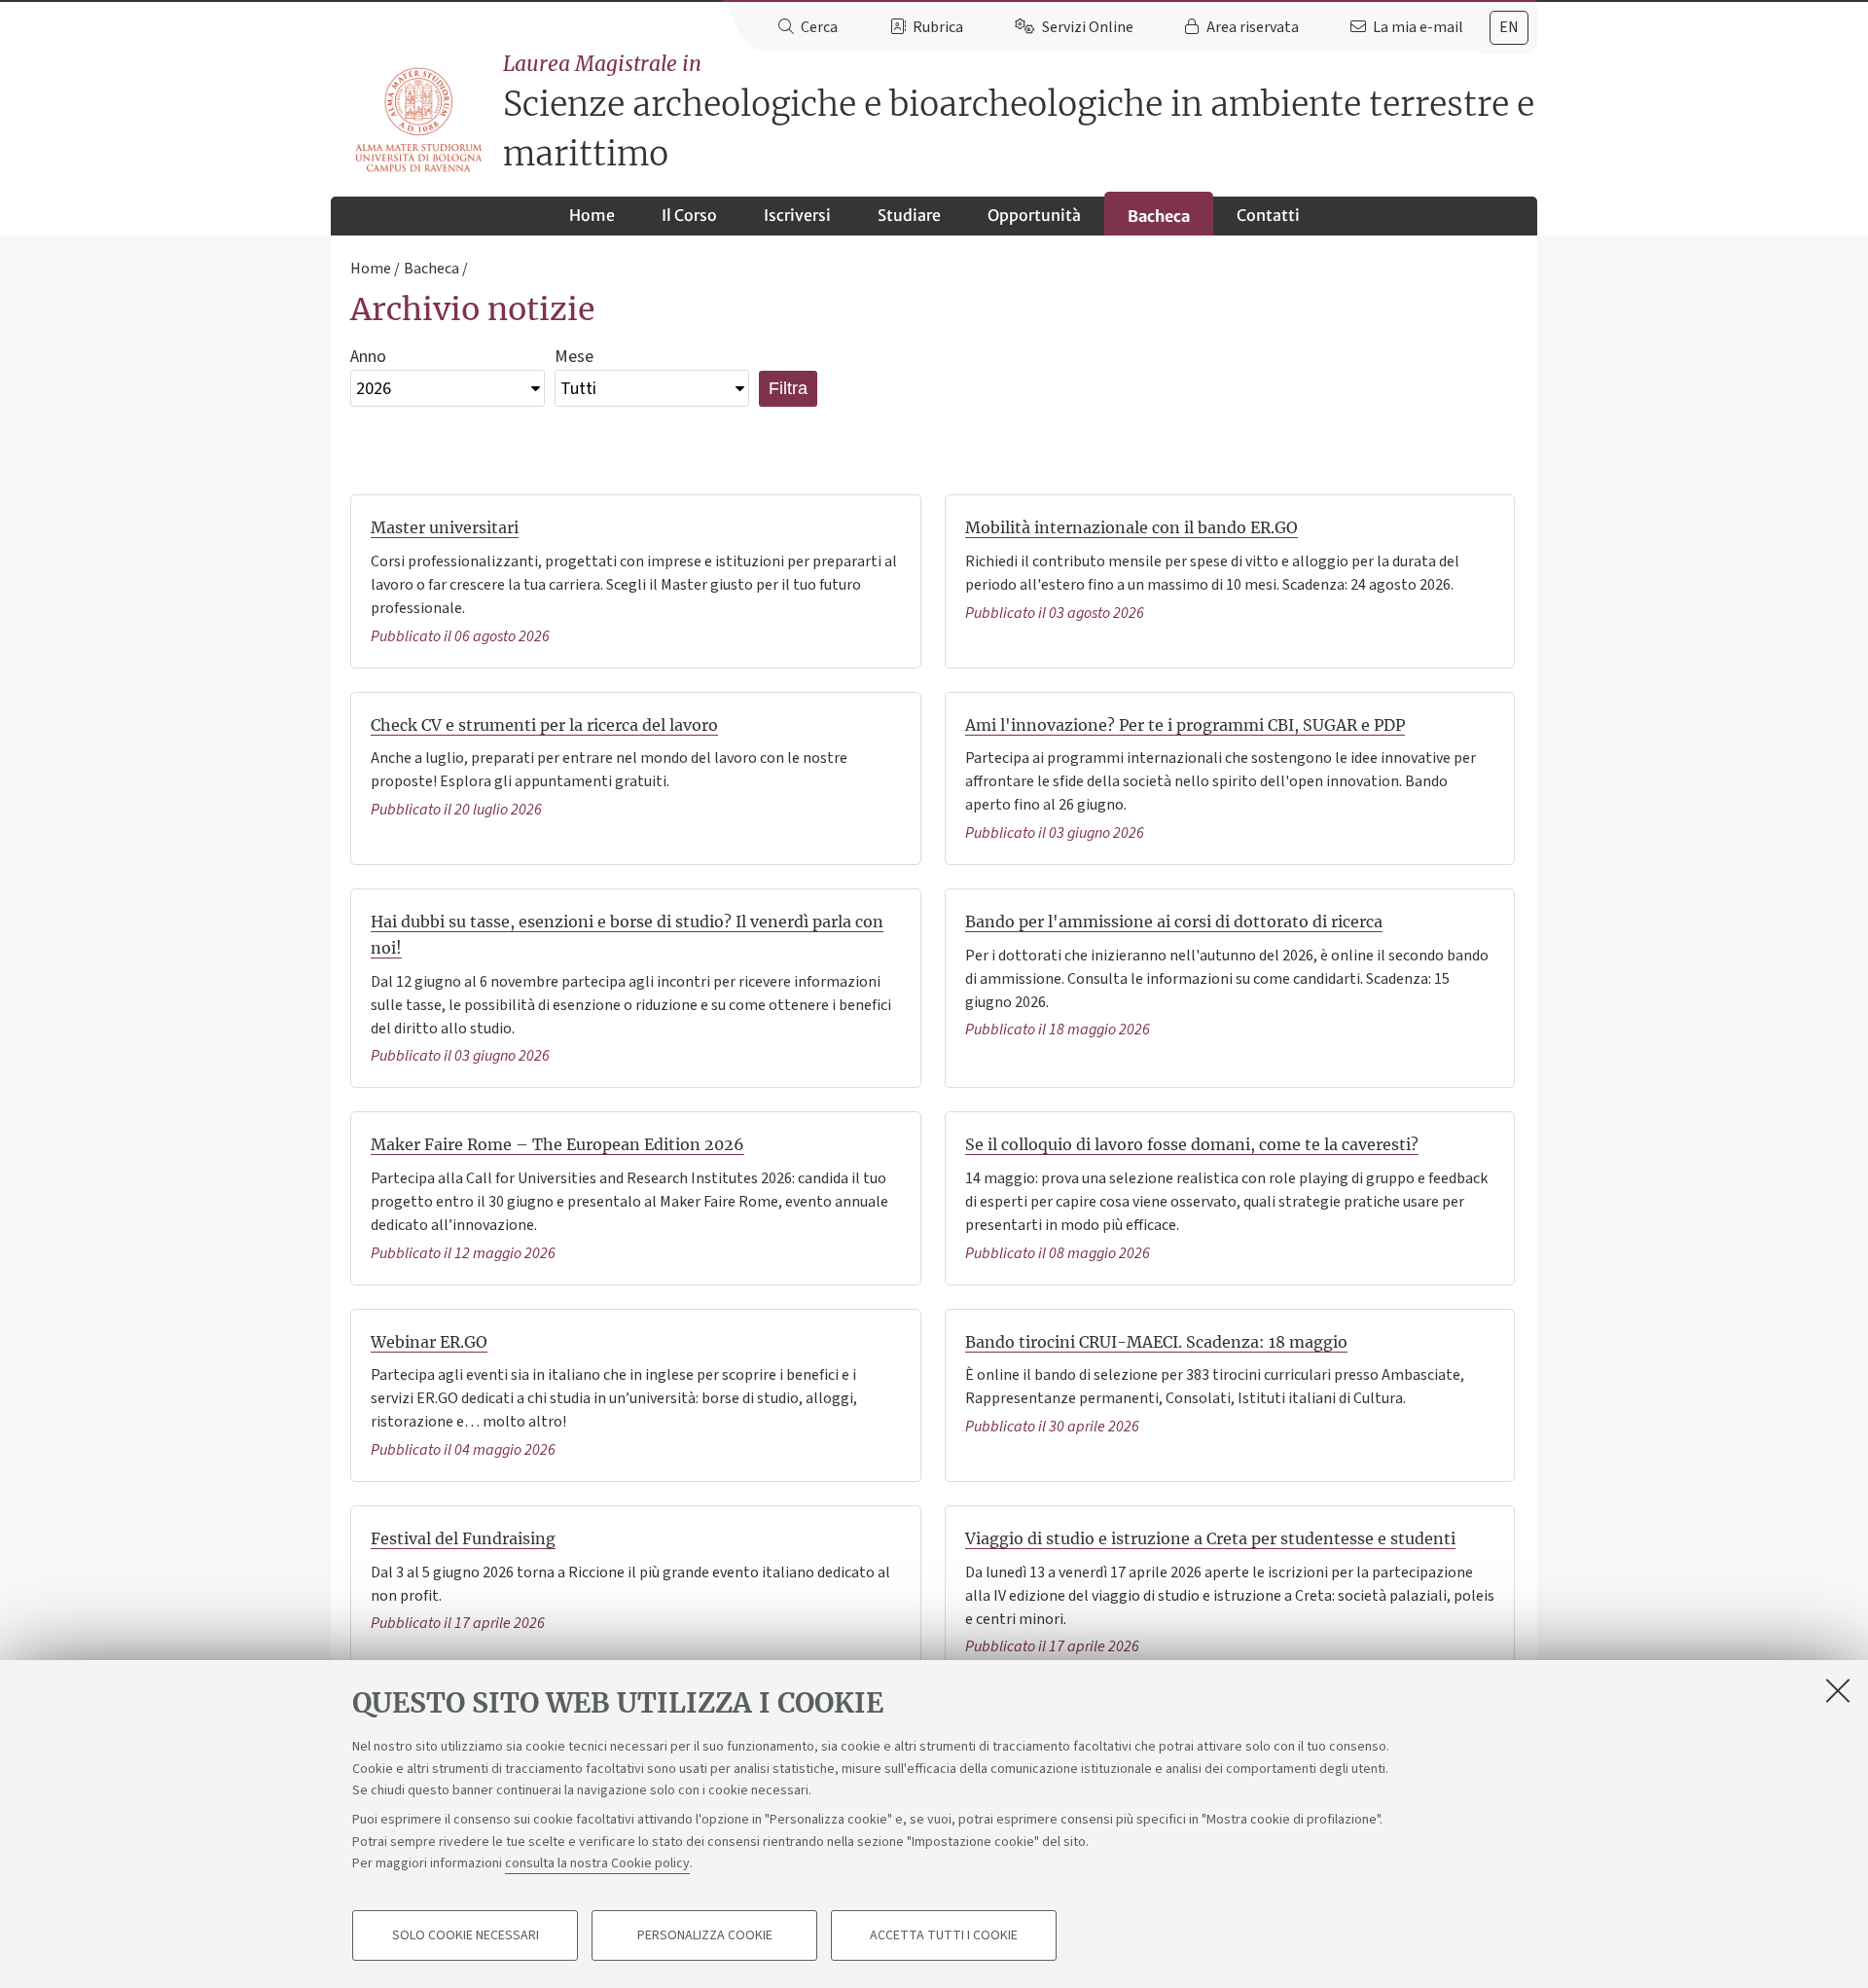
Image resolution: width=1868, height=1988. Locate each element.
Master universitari (445, 527)
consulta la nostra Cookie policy (597, 1863)
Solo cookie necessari (466, 1935)
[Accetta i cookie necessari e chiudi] (1838, 1690)
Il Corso (689, 215)
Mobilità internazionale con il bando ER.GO (1132, 527)
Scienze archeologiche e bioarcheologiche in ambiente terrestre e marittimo (1019, 113)
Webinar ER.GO (429, 1342)
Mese (574, 357)
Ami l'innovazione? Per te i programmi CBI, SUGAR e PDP (1185, 725)
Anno (368, 357)
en (1509, 27)
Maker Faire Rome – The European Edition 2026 (557, 1144)
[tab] (1509, 28)
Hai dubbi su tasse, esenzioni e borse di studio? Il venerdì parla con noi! (627, 935)
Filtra (788, 388)
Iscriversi (797, 215)
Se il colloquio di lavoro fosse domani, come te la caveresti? (1192, 1144)
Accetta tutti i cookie (944, 1935)
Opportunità (1034, 215)
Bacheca (1159, 216)
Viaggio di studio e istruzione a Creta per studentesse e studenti (1210, 1538)
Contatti (1268, 215)
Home (592, 215)
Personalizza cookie (705, 1935)
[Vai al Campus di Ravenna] (418, 120)
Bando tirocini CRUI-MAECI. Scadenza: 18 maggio (1156, 1342)
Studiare (909, 215)
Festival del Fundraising (463, 1538)
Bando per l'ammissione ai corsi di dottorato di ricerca (1174, 922)
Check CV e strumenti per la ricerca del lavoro (544, 725)
